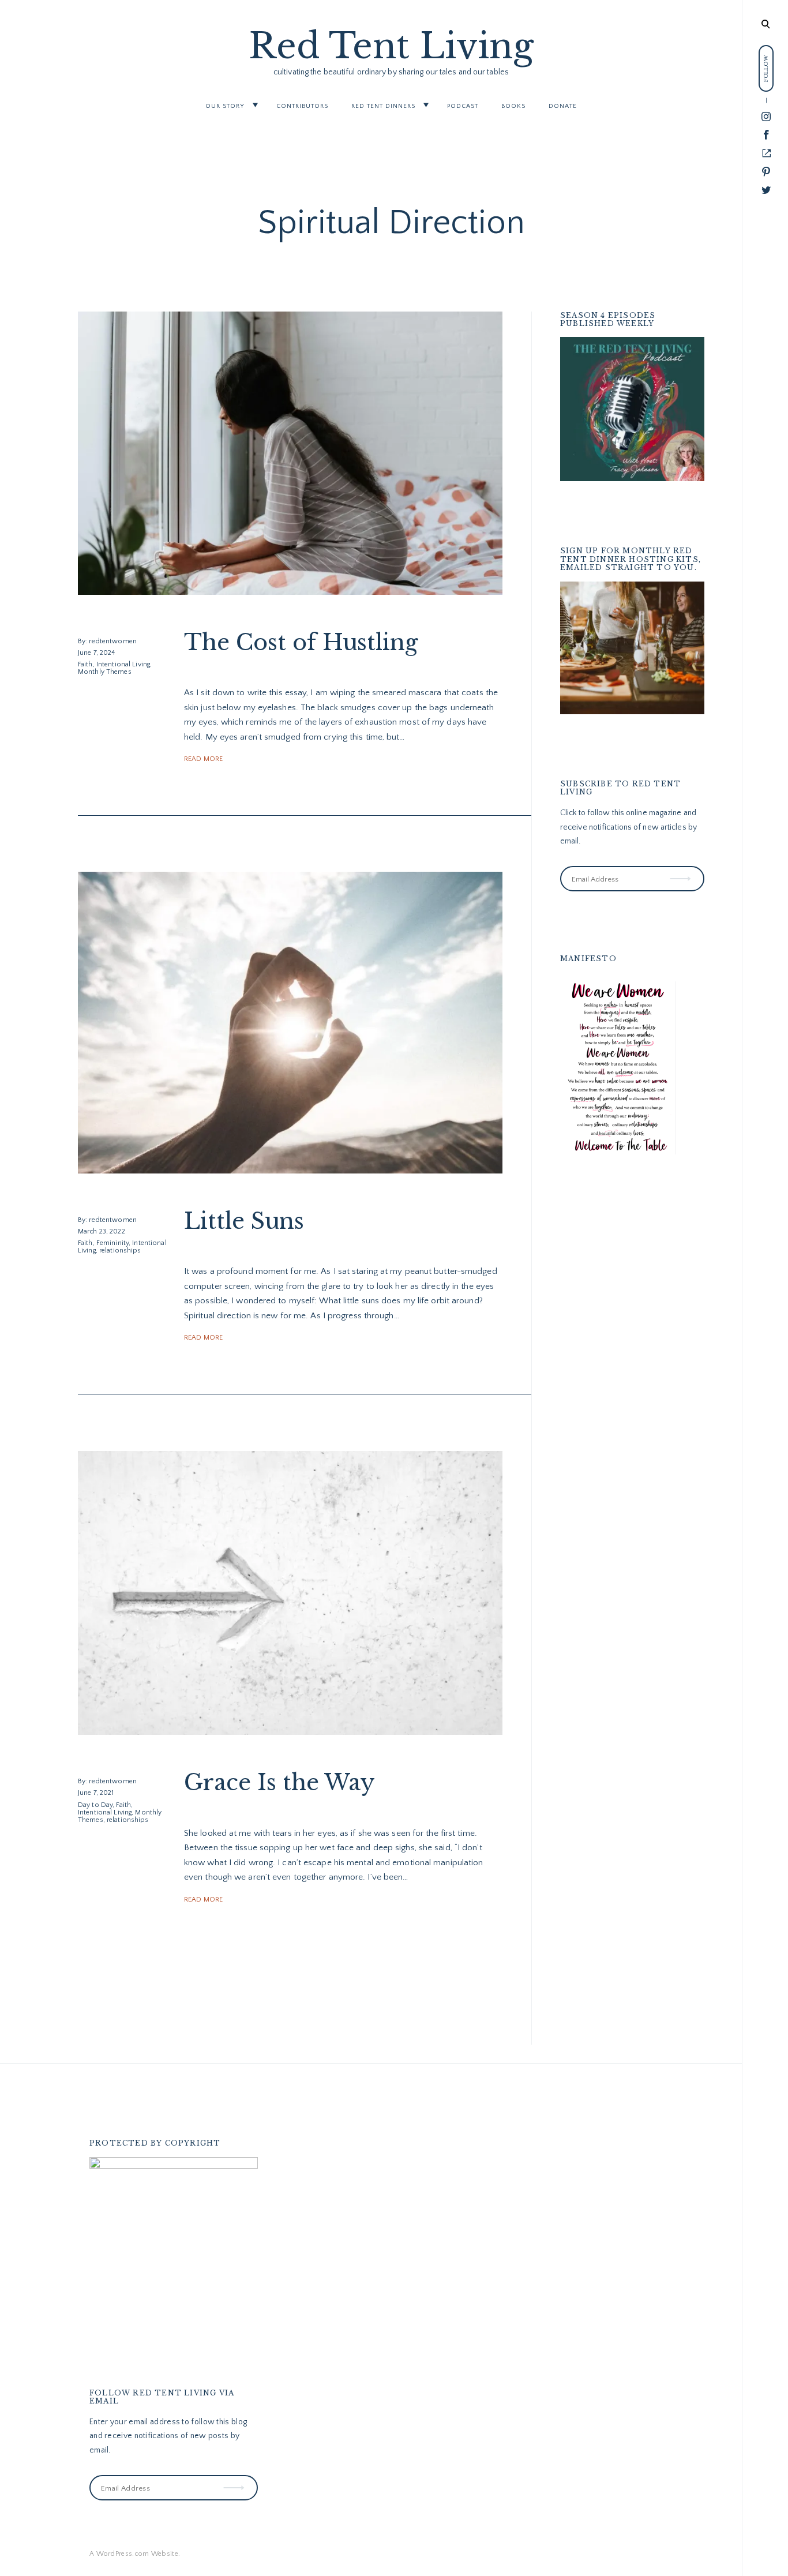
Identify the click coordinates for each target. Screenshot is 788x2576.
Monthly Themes (105, 672)
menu (765, 23)
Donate (563, 106)
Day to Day (95, 1804)
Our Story (225, 106)
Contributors (302, 106)
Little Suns (244, 1221)
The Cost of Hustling (301, 642)
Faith (85, 664)
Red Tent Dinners (383, 106)
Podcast (463, 106)
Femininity (112, 1243)
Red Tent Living (391, 46)
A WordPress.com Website (134, 2554)
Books (513, 106)
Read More (203, 759)
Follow (681, 871)
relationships (120, 1250)
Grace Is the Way (279, 1782)
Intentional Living (123, 664)
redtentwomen (112, 641)
